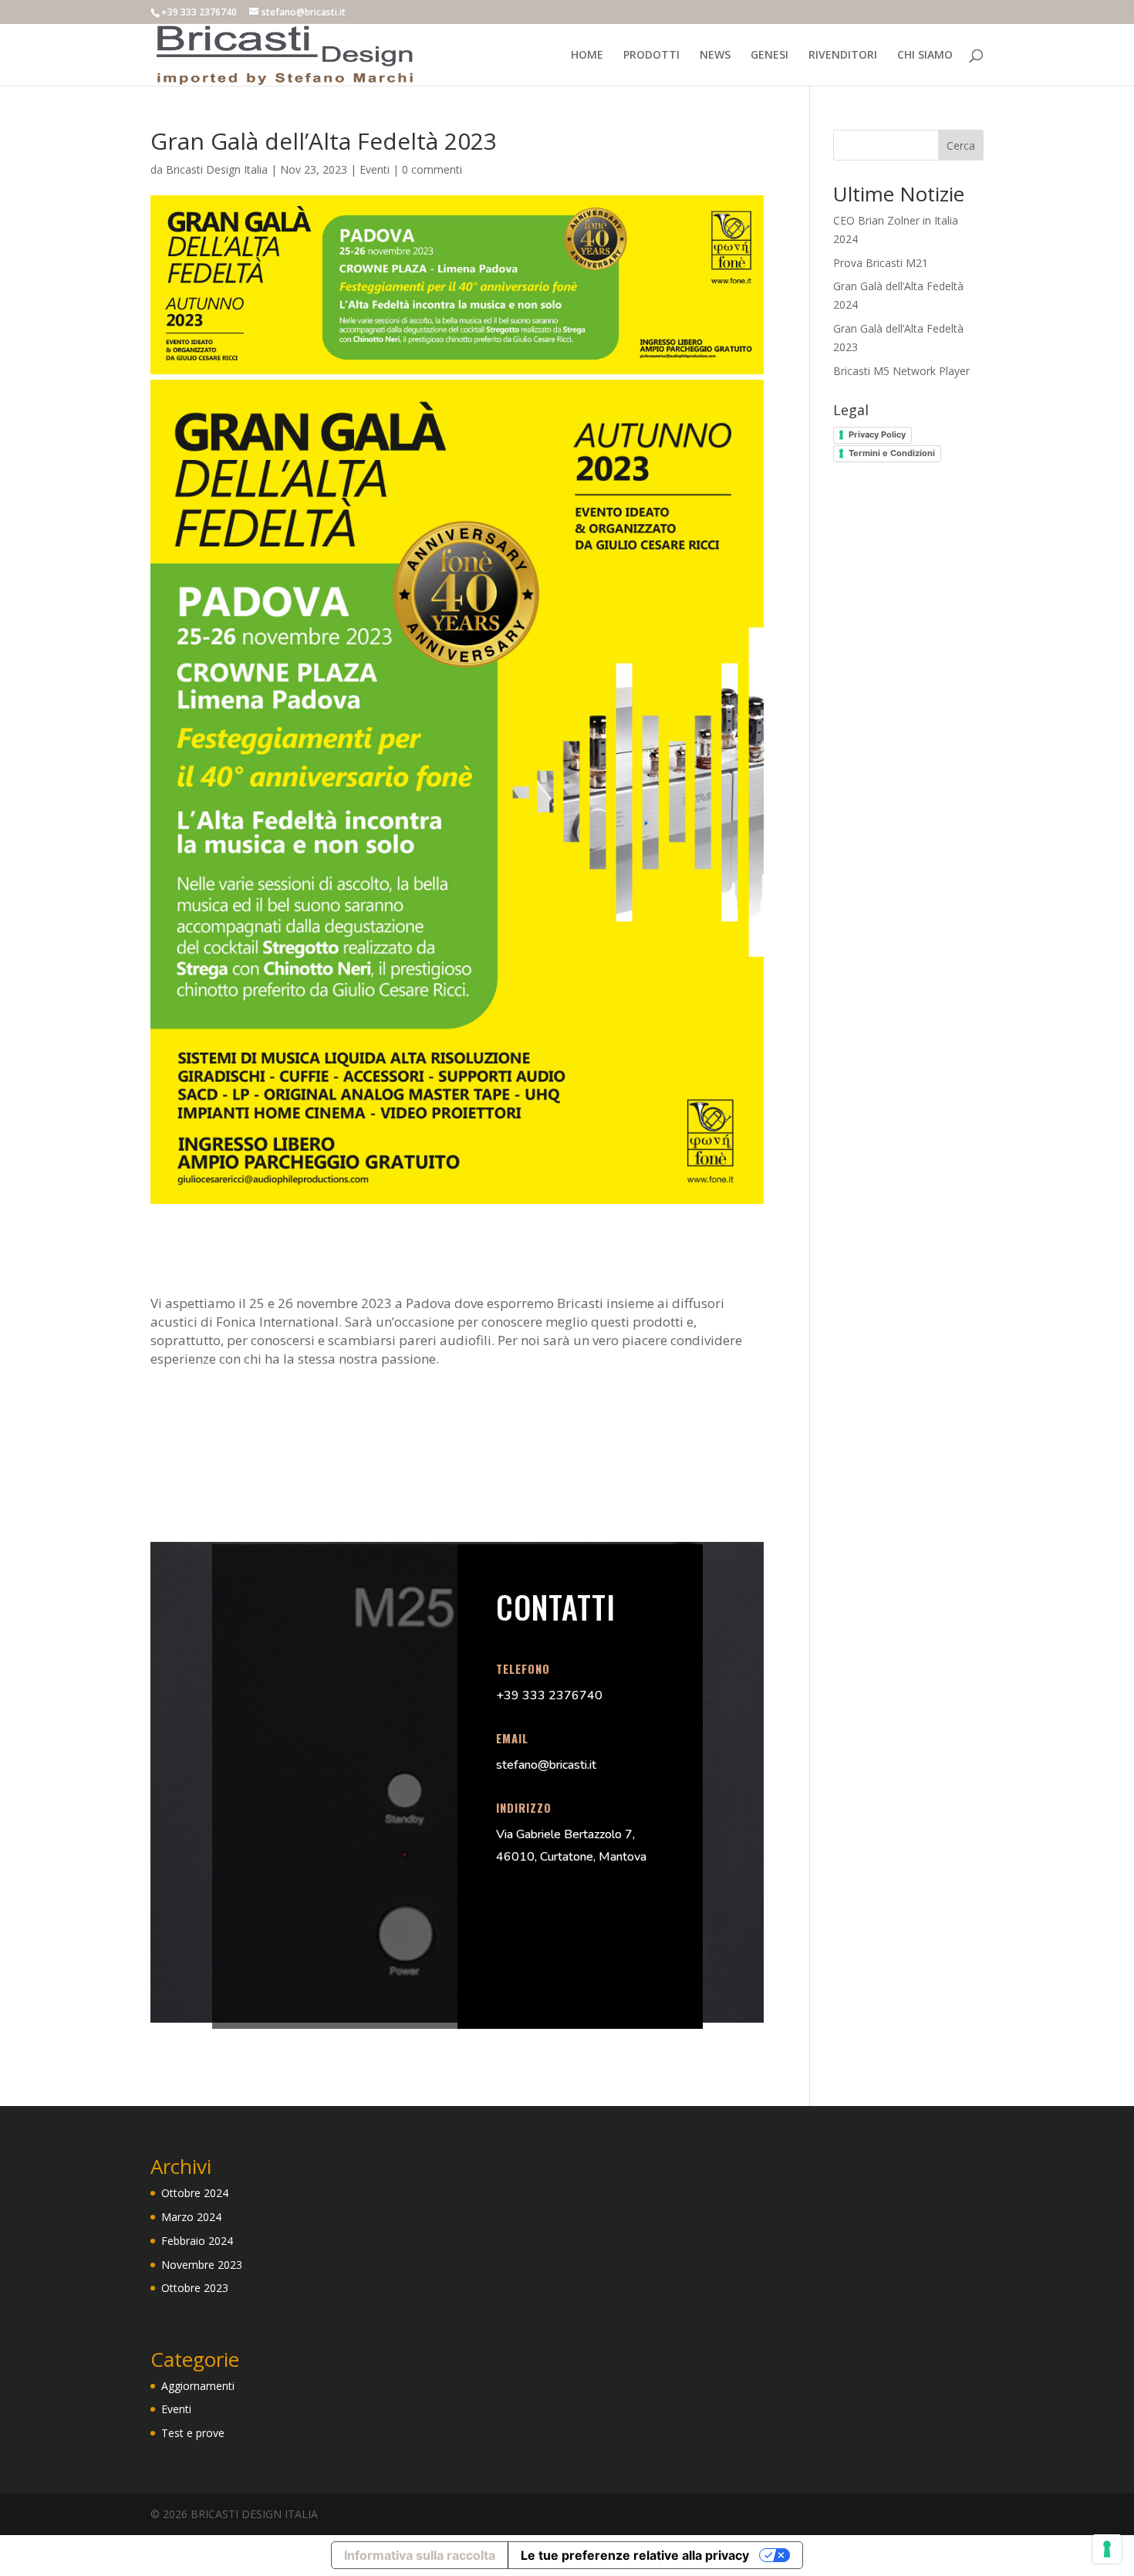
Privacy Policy (877, 434)
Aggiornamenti (198, 2386)
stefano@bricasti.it (546, 1765)
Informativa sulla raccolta (420, 2555)
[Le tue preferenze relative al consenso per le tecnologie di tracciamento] (1107, 2549)
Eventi (375, 169)
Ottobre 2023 (195, 2288)
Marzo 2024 (191, 2217)
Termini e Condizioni (892, 453)
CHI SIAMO (925, 56)
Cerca (961, 145)
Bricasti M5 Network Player (901, 371)
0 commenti (432, 169)
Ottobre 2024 (195, 2193)
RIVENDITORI (843, 56)
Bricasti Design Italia (217, 169)
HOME (587, 56)
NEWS (715, 56)
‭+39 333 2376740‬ (549, 1695)
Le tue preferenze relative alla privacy (635, 2555)
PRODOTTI (651, 56)
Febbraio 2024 (197, 2241)
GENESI (769, 56)
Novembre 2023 (202, 2265)
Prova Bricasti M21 (881, 263)
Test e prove (193, 2433)
